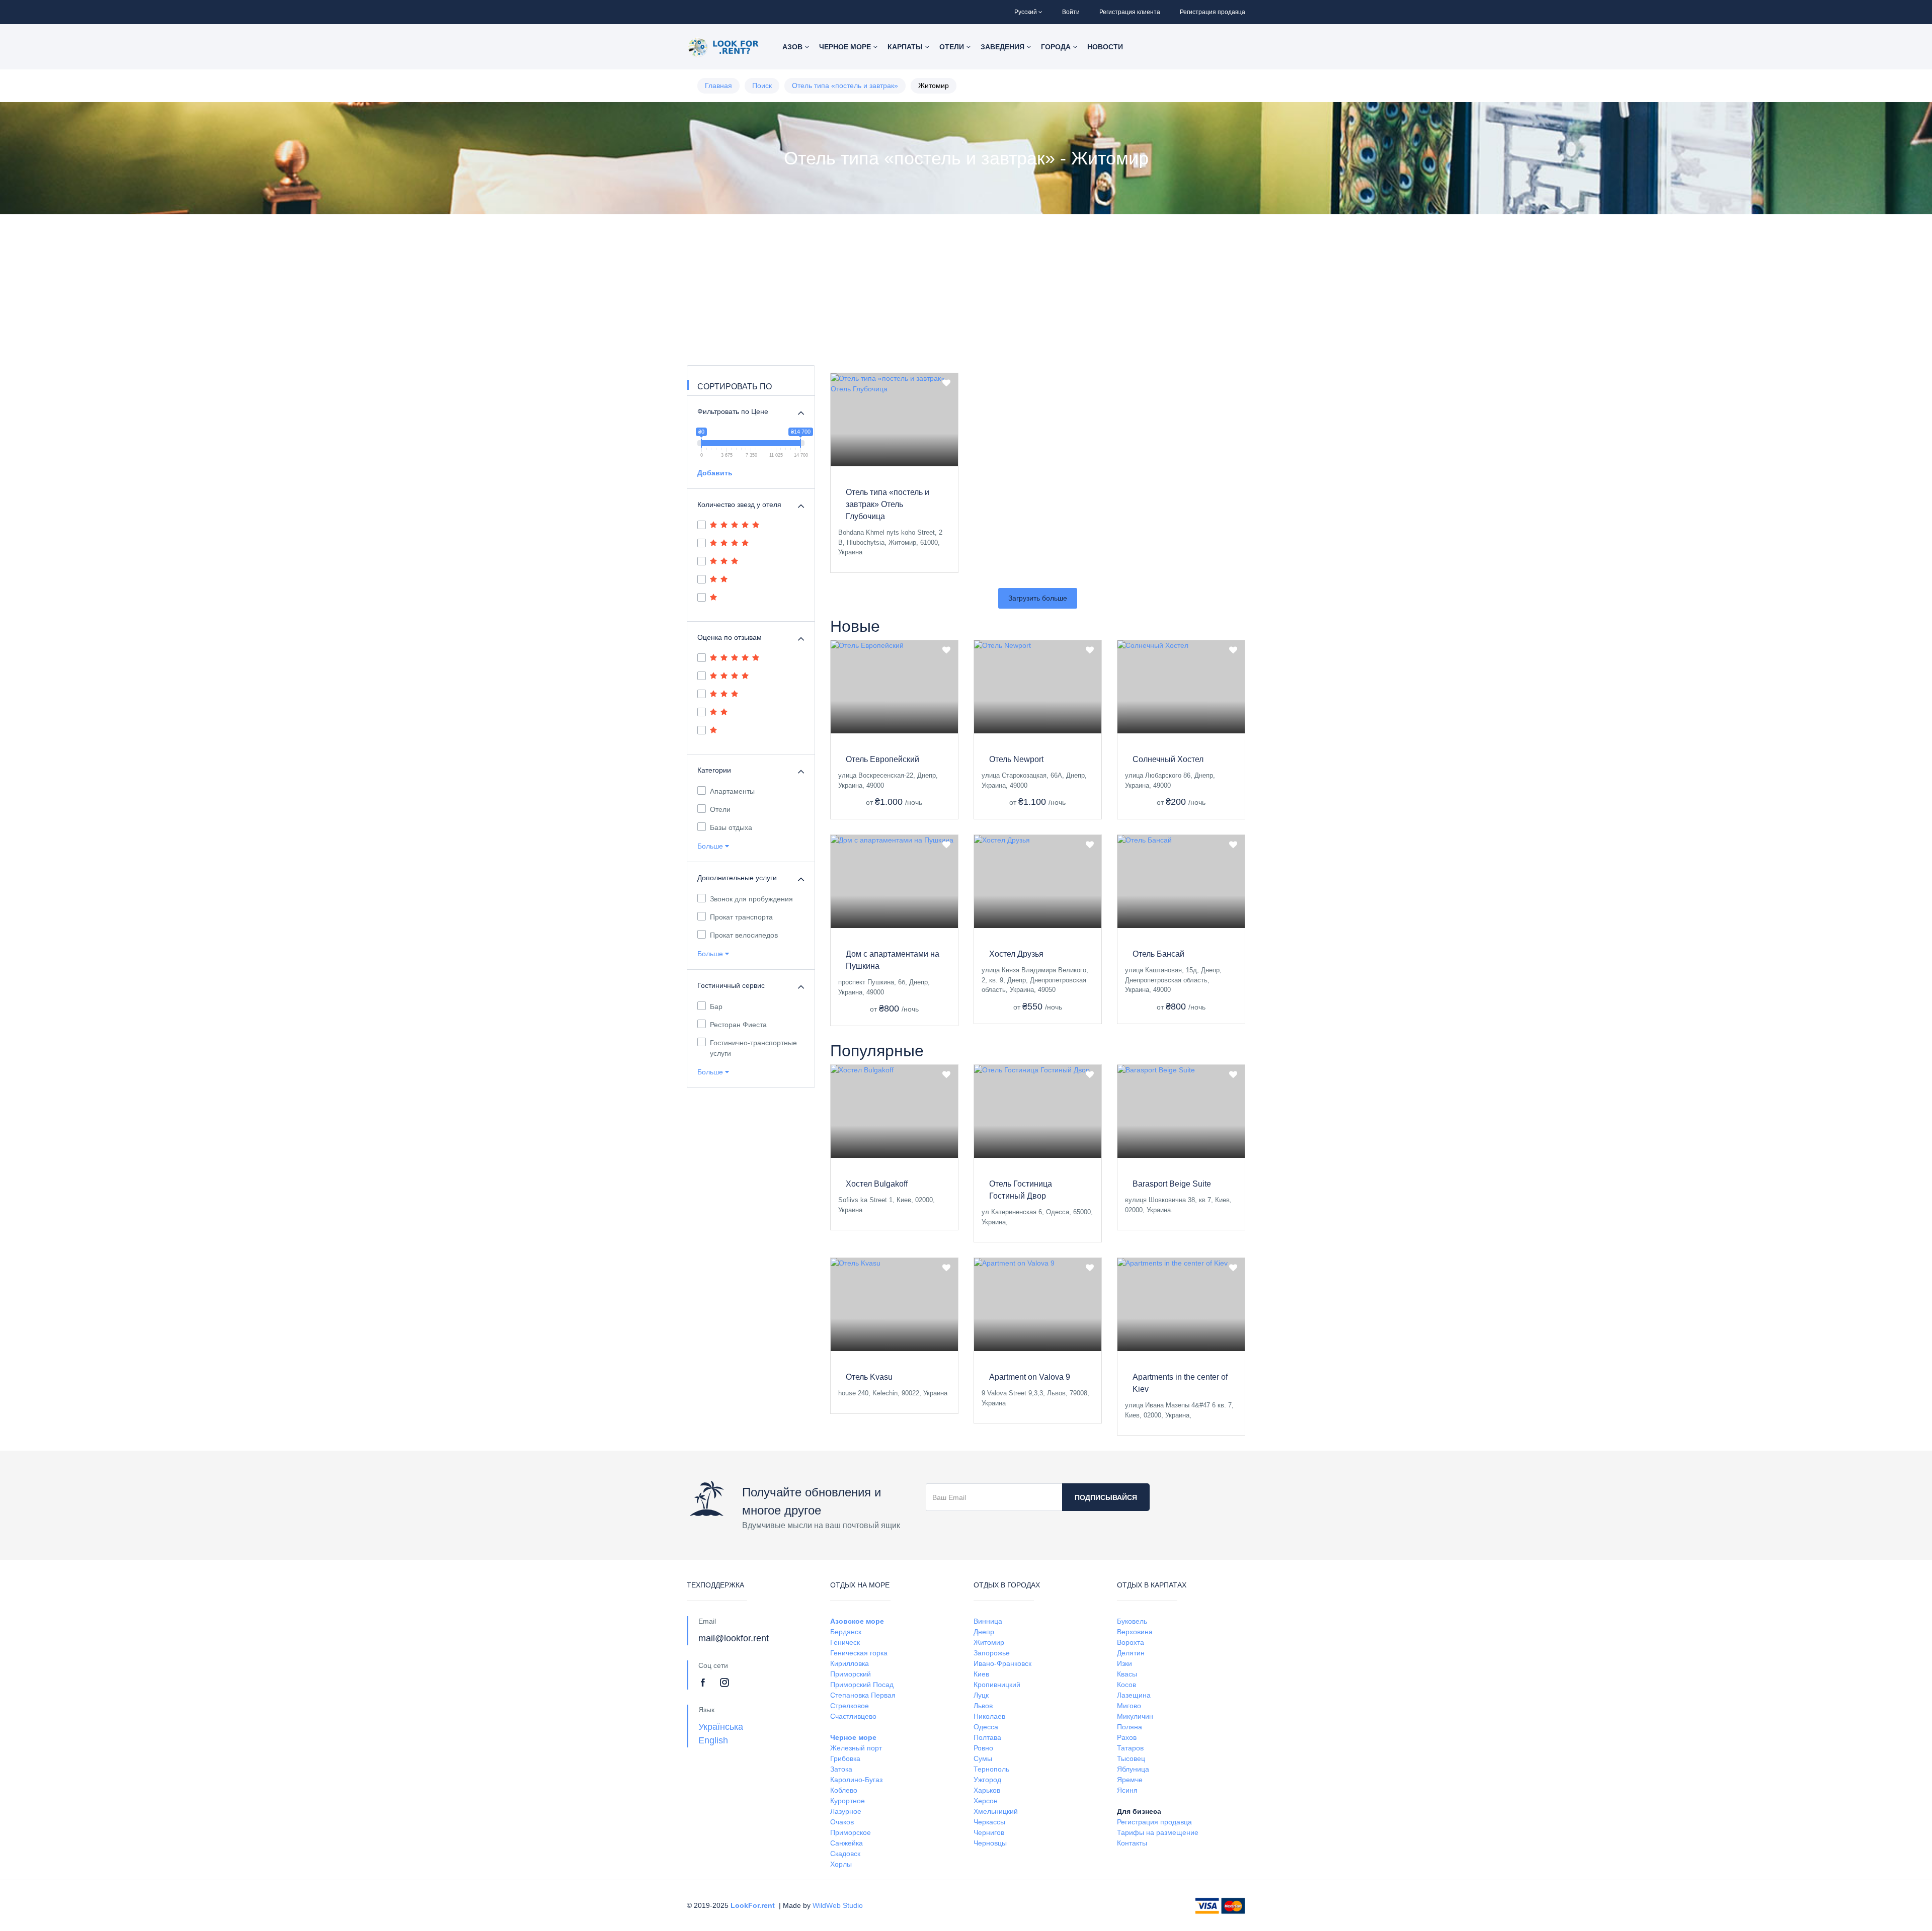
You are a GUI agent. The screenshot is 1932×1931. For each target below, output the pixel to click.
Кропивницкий (997, 1685)
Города (1057, 47)
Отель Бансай (1158, 954)
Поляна (1130, 1727)
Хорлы (841, 1864)
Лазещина (1134, 1695)
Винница (988, 1621)
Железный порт (856, 1748)
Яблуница (1133, 1769)
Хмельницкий (996, 1811)
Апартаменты (732, 791)
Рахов (1127, 1737)
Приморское (851, 1832)
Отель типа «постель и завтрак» (845, 86)
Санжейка (847, 1843)
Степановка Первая (863, 1695)
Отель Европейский (882, 759)
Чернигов (989, 1832)
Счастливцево (853, 1716)
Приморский (851, 1674)
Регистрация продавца (1213, 12)
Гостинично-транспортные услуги (753, 1048)
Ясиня (1127, 1790)
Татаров (1130, 1748)
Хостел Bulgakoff (877, 1184)
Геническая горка (859, 1653)
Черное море (846, 47)
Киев (981, 1674)
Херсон (986, 1801)
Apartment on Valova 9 (1030, 1377)
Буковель (1132, 1621)
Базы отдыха (731, 827)
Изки (1124, 1663)
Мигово (1129, 1706)
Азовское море (857, 1621)
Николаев (989, 1716)
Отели (953, 47)
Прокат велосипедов (744, 935)
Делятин (1131, 1653)
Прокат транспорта (741, 917)
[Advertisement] (966, 290)
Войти (1071, 12)
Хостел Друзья (1016, 954)
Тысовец (1131, 1758)
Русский (1026, 12)
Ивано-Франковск (1002, 1663)
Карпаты (906, 47)
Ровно (983, 1748)
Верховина (1135, 1632)
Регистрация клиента (1130, 12)
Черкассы (989, 1822)
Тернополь (991, 1769)
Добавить (715, 473)
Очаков (842, 1822)
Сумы (983, 1758)
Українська (721, 1727)
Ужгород (987, 1780)
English (713, 1740)
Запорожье (992, 1653)
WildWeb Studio (838, 1905)
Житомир (989, 1642)
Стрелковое (850, 1706)
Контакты (1132, 1843)
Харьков (987, 1790)
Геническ (845, 1642)
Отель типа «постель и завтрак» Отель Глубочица (888, 504)
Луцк (981, 1695)
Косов (1126, 1685)
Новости (1105, 47)
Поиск (762, 86)
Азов (793, 47)
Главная (718, 86)
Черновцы (990, 1843)
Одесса (986, 1727)
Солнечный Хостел (1168, 759)
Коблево (844, 1790)
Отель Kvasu (869, 1377)
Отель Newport (1016, 759)
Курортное (848, 1801)
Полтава (987, 1737)
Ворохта (1131, 1642)
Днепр (984, 1632)
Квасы (1127, 1674)
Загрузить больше (1038, 598)
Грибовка (845, 1758)
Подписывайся (1106, 1497)
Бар (716, 1006)
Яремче (1130, 1780)
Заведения (1003, 47)
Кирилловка (850, 1663)
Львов (983, 1706)
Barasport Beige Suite (1172, 1184)
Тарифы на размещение (1158, 1832)
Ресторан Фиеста (738, 1025)
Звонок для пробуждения (751, 899)
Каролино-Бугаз (856, 1780)
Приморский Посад (862, 1685)
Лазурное (846, 1811)
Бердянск (846, 1632)
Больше (711, 846)
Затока (841, 1769)
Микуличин (1135, 1716)
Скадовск (845, 1854)
